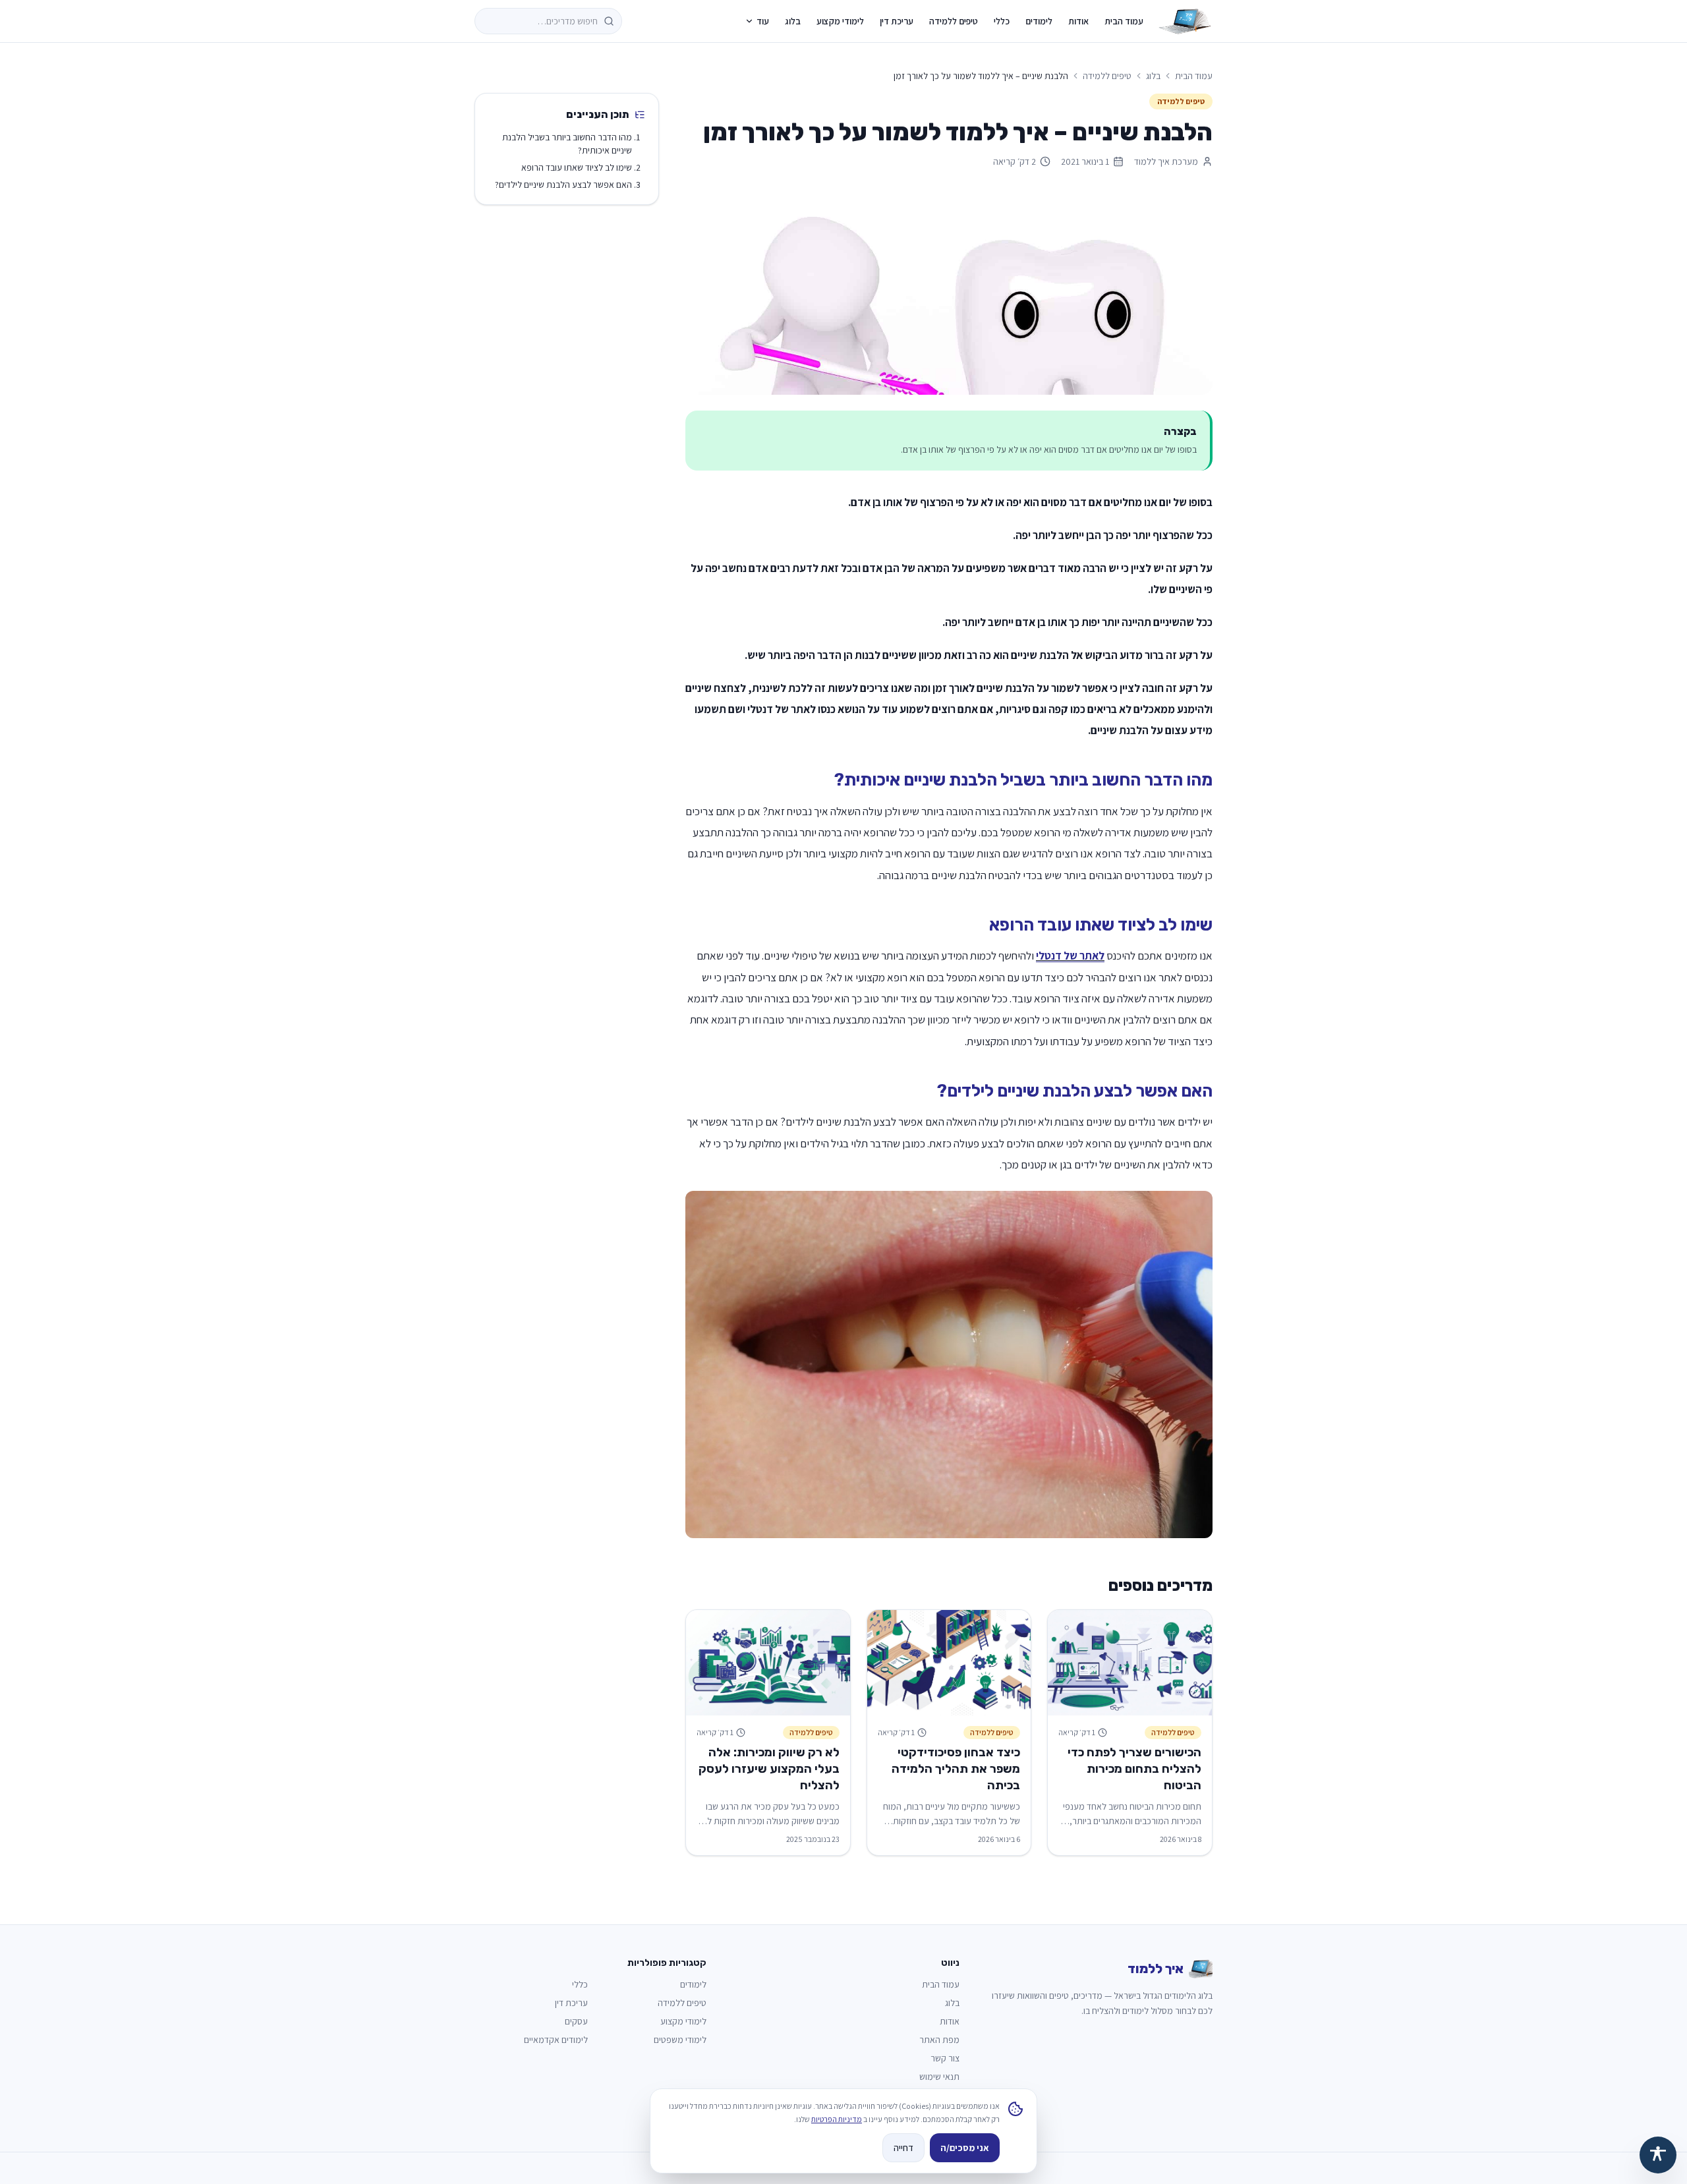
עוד (763, 21)
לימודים (1039, 21)
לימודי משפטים (680, 2040)
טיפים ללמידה (954, 21)
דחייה (903, 2148)
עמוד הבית (1124, 21)
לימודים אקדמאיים (556, 2040)
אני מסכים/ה (965, 2148)
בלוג (793, 21)
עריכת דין (897, 21)
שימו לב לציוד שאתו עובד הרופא (577, 167)
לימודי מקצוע (840, 21)
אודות (1078, 21)
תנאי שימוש (939, 2077)
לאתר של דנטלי (1070, 956)
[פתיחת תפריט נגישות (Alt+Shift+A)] (1658, 2155)
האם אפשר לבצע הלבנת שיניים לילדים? (563, 185)
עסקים (576, 2021)
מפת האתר (939, 2040)
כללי (1002, 21)
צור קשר (945, 2058)
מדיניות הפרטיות (837, 2119)
